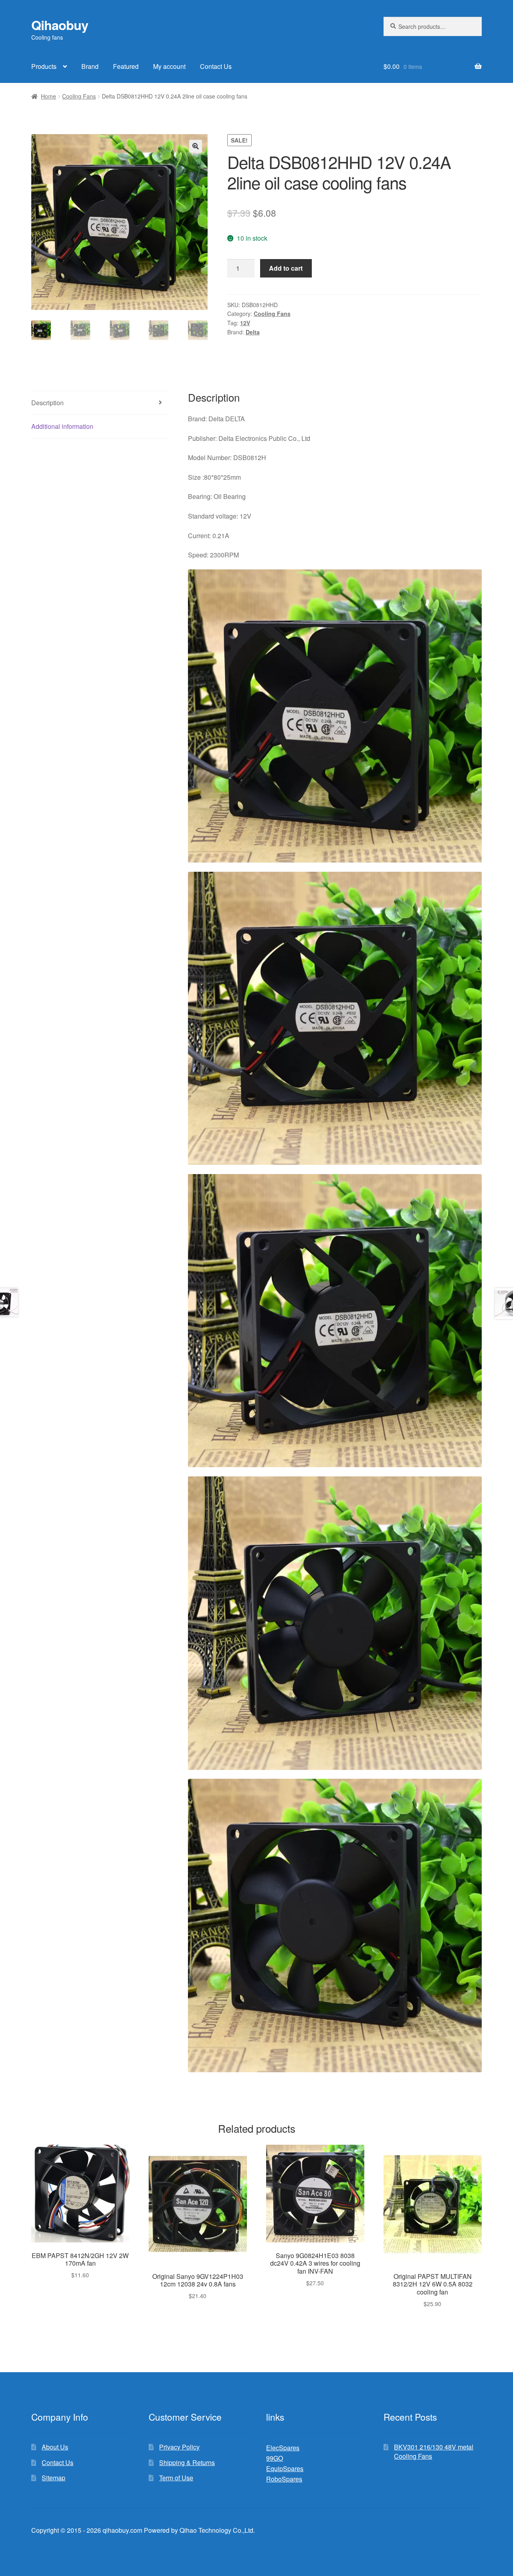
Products (44, 66)
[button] (196, 146)
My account (169, 66)
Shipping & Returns (187, 2462)
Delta (253, 332)
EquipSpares (285, 2468)
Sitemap (54, 2478)
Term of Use (176, 2478)
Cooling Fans (79, 96)
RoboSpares (284, 2479)
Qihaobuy (60, 25)
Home (48, 96)
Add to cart (286, 268)
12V (245, 323)
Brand (90, 66)
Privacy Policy (179, 2447)
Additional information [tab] (62, 426)
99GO (275, 2458)
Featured (126, 66)
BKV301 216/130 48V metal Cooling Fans (434, 2451)
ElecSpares (283, 2448)
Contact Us (216, 66)
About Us (55, 2447)
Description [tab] (47, 403)
